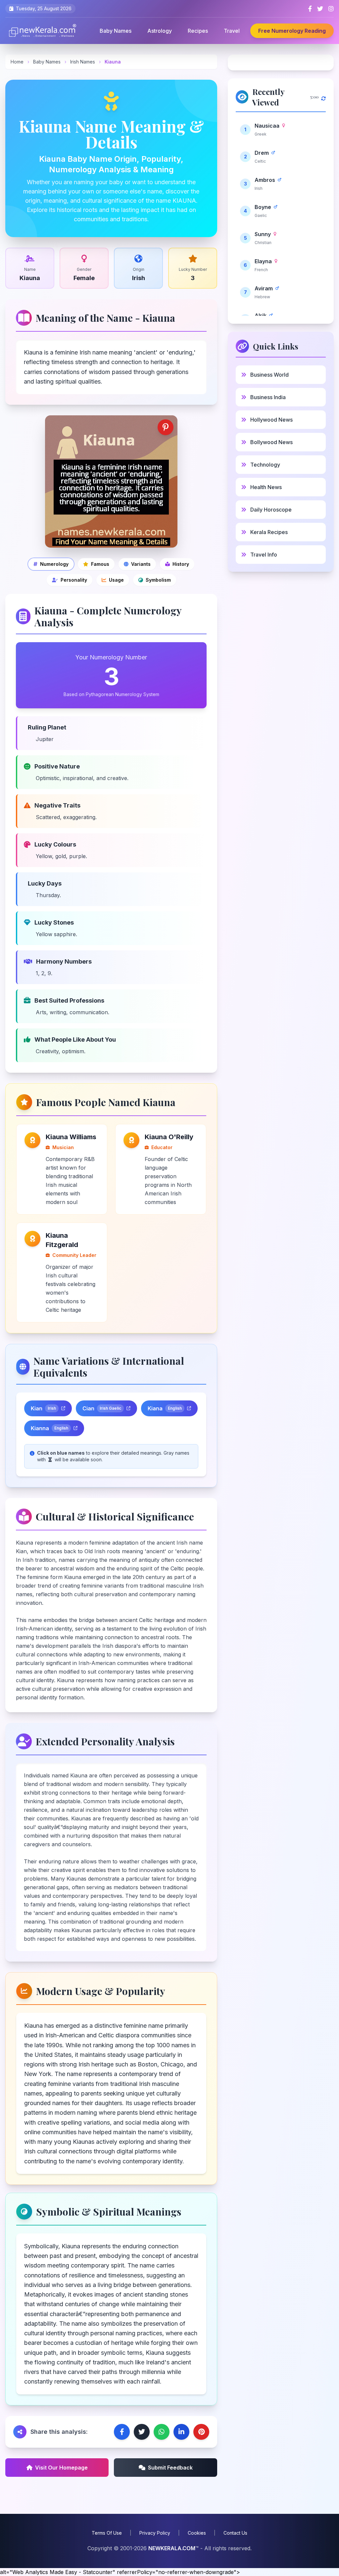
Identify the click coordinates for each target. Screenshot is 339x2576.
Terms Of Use (107, 2533)
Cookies (197, 2533)
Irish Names (83, 62)
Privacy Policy (155, 2533)
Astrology (160, 31)
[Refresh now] (323, 97)
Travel (232, 31)
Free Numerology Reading (292, 31)
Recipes (198, 31)
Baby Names (116, 31)
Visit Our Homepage (61, 2468)
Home (17, 62)
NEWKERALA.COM (172, 2548)
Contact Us (235, 2533)
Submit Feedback (170, 2468)
